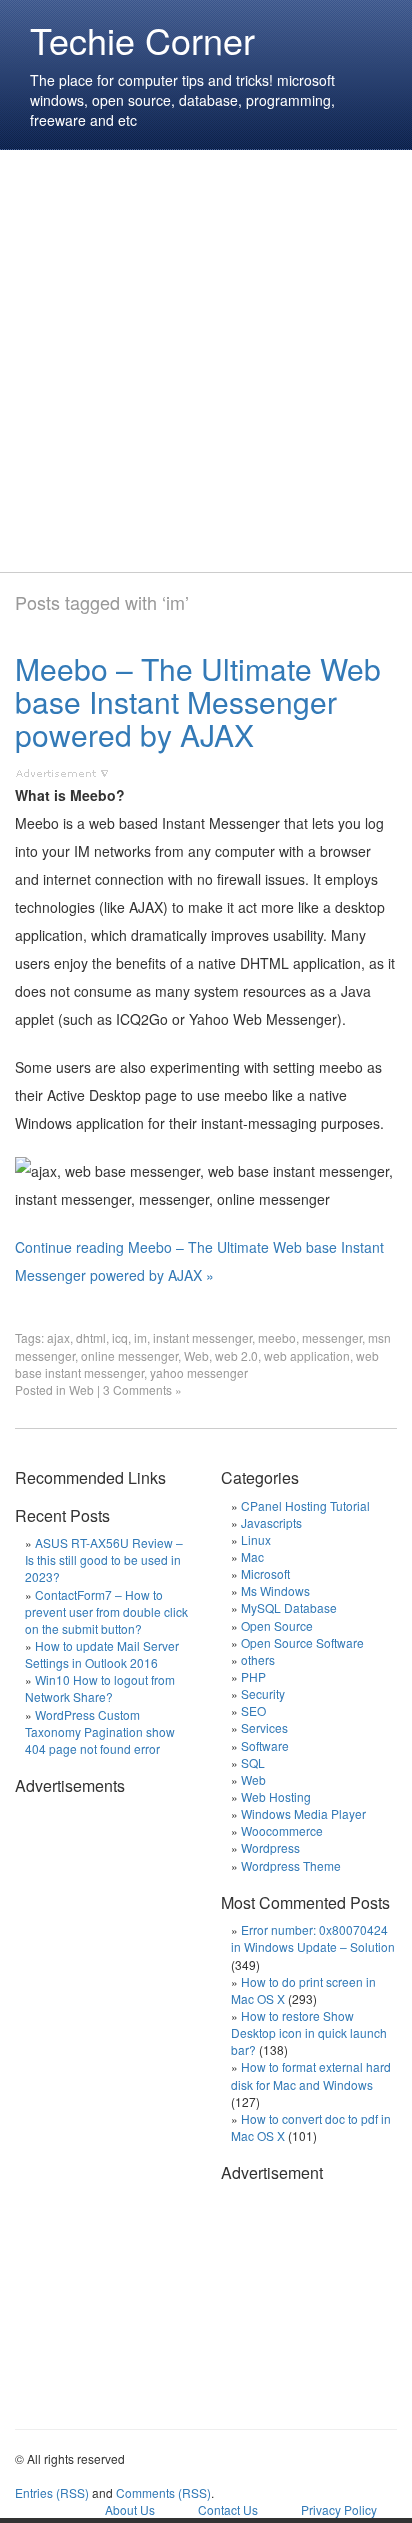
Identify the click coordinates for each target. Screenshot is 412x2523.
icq (120, 1337)
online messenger (129, 1355)
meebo (277, 1337)
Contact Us (228, 2509)
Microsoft (265, 1573)
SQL (253, 1762)
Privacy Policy (339, 2509)
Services (264, 1727)
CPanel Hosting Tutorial (305, 1505)
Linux (256, 1539)
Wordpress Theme (291, 1865)
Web (196, 1355)
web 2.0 (236, 1355)
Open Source (277, 1625)
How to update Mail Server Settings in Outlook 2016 (102, 1654)
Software (265, 1745)
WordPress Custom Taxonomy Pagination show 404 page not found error (100, 1731)
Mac (252, 1556)
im (140, 1337)
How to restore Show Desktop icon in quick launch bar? (309, 2032)
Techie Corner (142, 39)
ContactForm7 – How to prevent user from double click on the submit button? (106, 1611)
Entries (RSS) (52, 2492)
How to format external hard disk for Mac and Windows (311, 2075)
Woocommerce (282, 1830)
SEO (253, 1710)
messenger (332, 1337)
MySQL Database (289, 1607)
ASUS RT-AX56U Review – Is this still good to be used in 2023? (104, 1559)
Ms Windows (275, 1590)
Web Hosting (276, 1796)
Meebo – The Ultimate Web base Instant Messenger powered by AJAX (198, 701)
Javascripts (271, 1522)
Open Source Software (302, 1642)
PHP (253, 1676)
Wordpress (270, 1847)
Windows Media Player (303, 1813)
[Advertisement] (206, 361)
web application (307, 1355)
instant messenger (202, 1337)
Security (263, 1693)
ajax (58, 1337)
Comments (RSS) (163, 2492)
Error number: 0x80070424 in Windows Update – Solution (313, 1938)
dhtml (91, 1337)
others (258, 1659)
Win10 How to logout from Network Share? (100, 1688)
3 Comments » (142, 1389)
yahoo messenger (199, 1372)
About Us (130, 2509)
